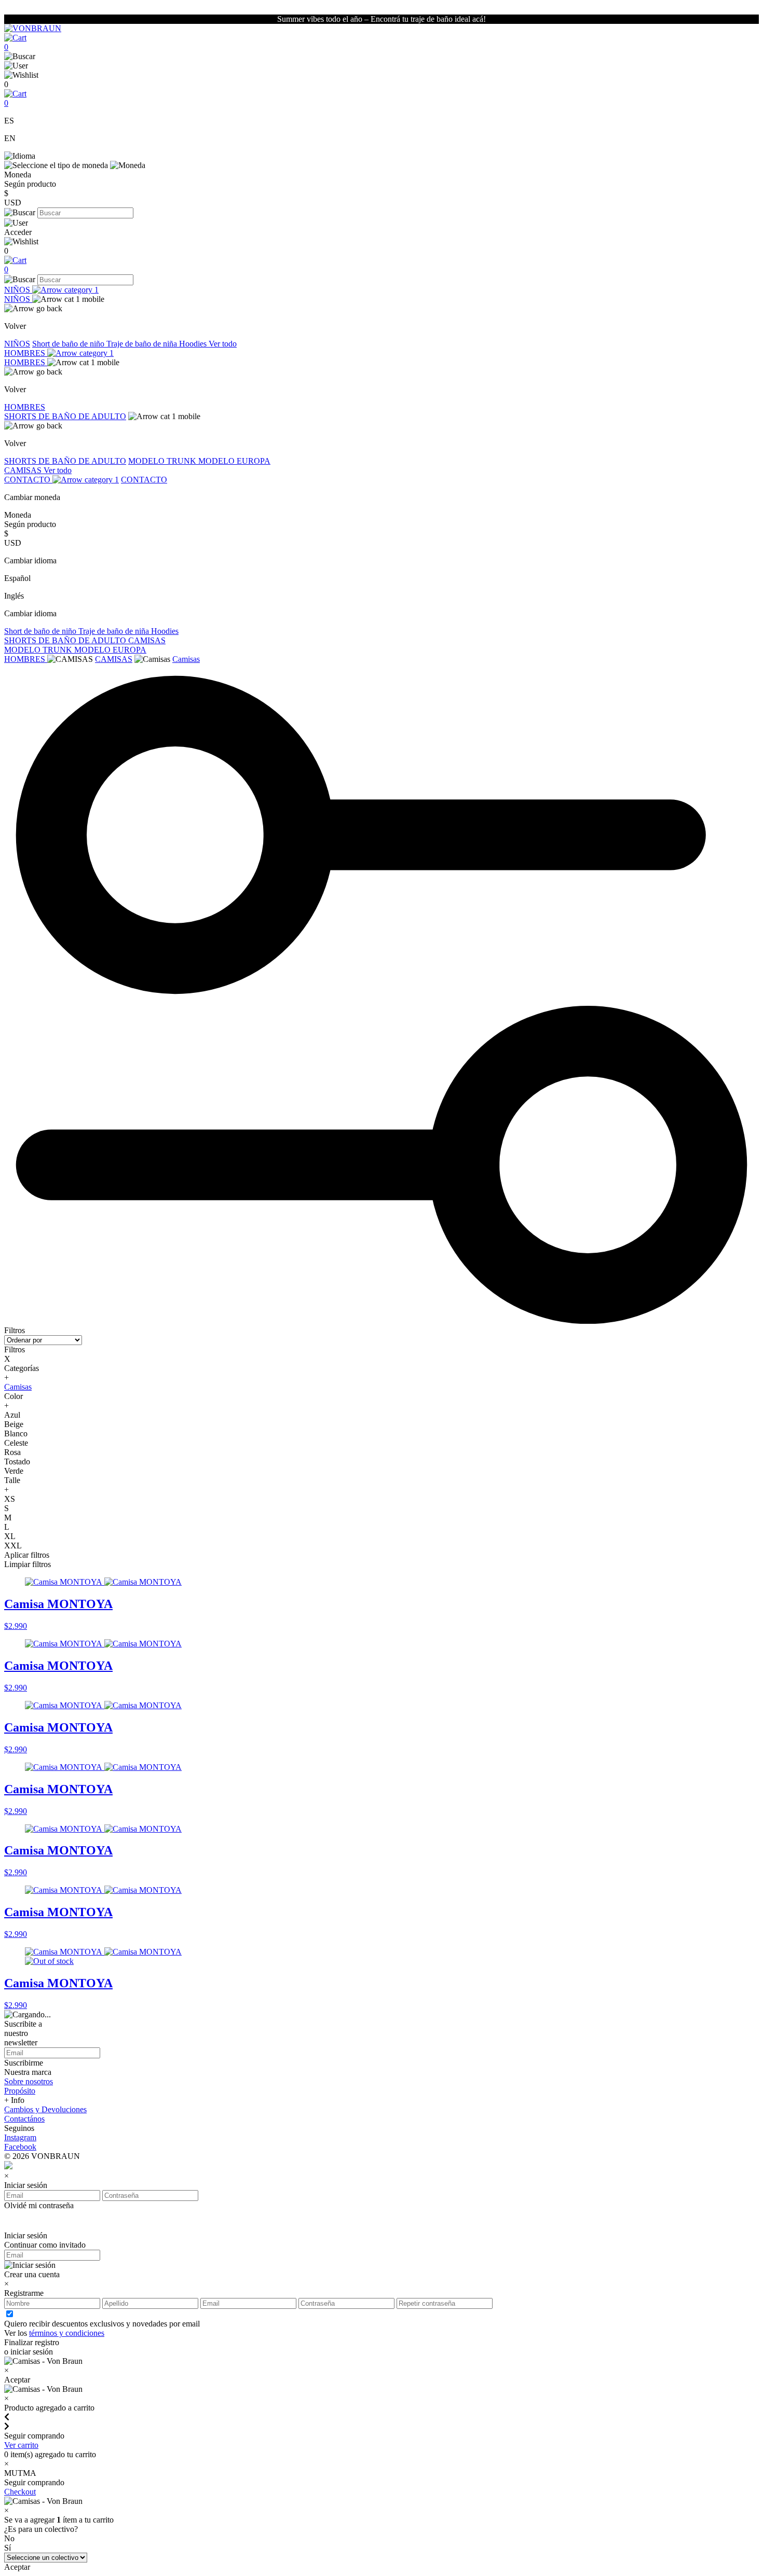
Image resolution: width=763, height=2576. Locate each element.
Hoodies (194, 344)
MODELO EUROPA (234, 461)
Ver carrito (21, 2445)
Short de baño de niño (69, 344)
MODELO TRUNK (163, 461)
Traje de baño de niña (143, 344)
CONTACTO (28, 480)
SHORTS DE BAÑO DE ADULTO (65, 416)
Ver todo (223, 344)
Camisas (186, 659)
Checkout (20, 2492)
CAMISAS (24, 470)
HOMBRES (26, 353)
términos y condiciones (67, 2333)
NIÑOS (18, 290)
